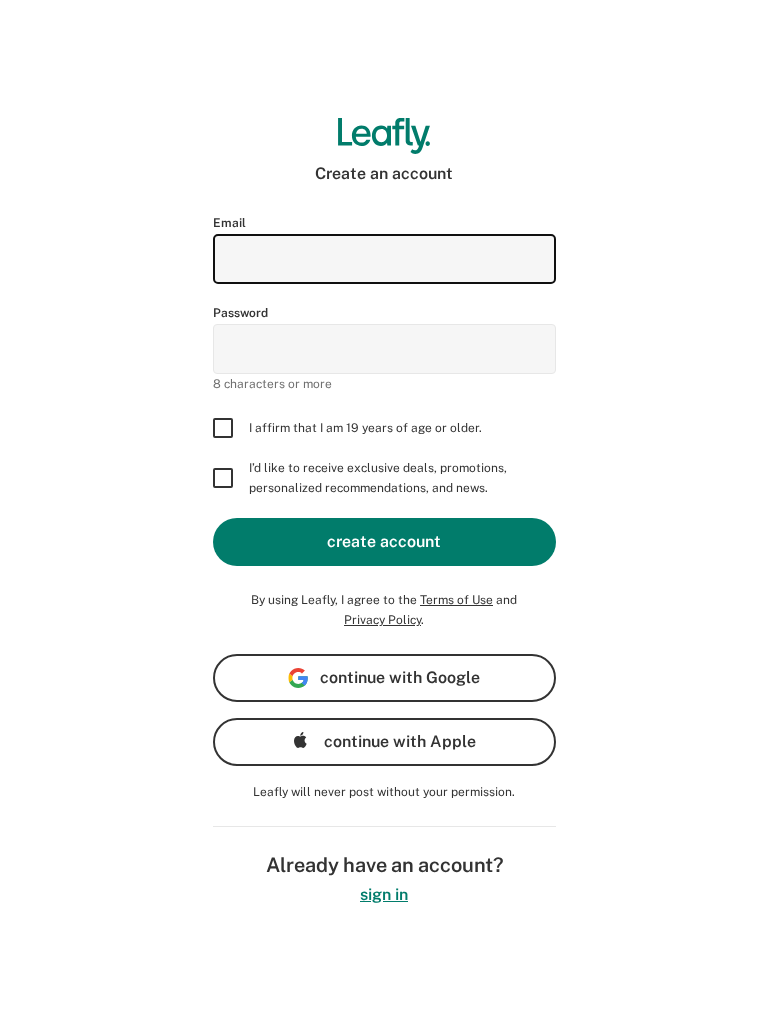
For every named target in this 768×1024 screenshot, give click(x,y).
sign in (384, 894)
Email (229, 223)
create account (384, 541)
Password (240, 313)
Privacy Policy (382, 620)
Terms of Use (456, 600)
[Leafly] (384, 136)
